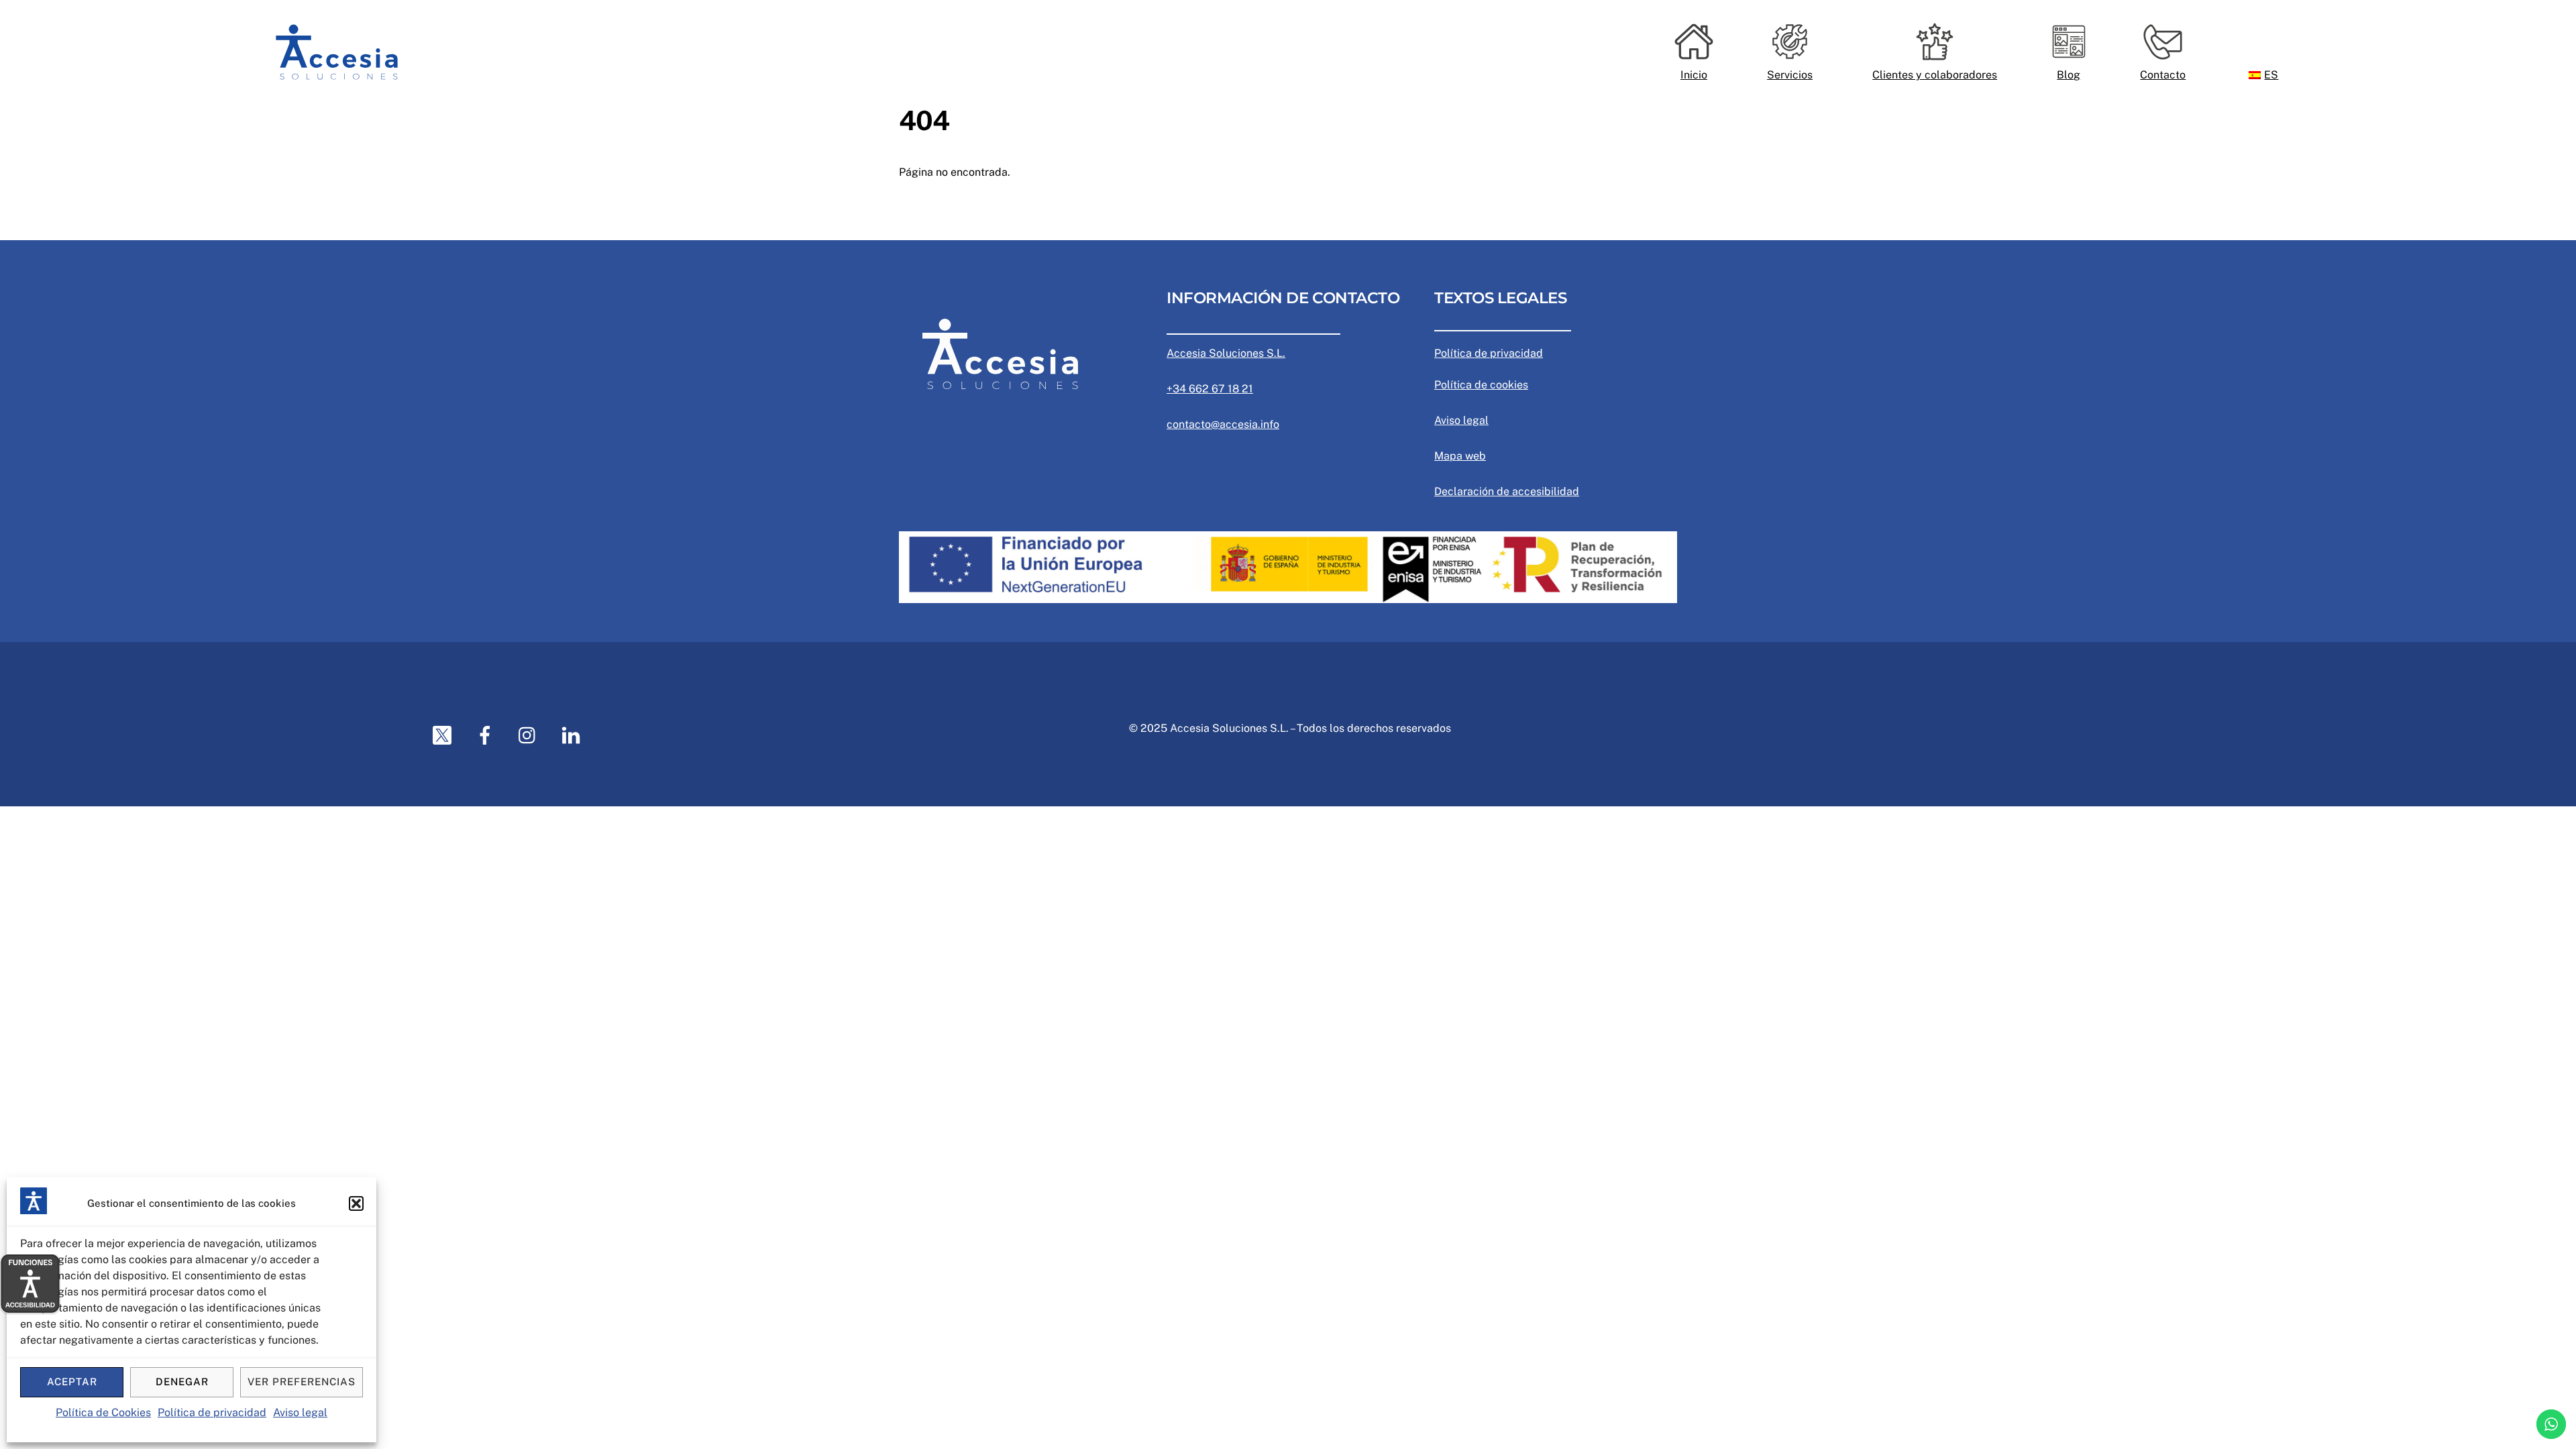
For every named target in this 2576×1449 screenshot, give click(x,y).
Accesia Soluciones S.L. (1226, 353)
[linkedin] (573, 735)
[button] (356, 1203)
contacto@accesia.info (1223, 424)
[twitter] (444, 735)
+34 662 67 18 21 (1210, 389)
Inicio (1694, 75)
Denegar (182, 1382)
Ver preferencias (302, 1382)
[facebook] (487, 735)
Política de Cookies (103, 1412)
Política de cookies (1481, 385)
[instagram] (530, 735)
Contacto (2163, 75)
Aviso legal (300, 1412)
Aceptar (72, 1382)
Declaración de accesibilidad (1507, 491)
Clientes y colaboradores (1935, 75)
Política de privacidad (212, 1412)
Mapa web (1460, 456)
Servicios (1790, 75)
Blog (2069, 75)
